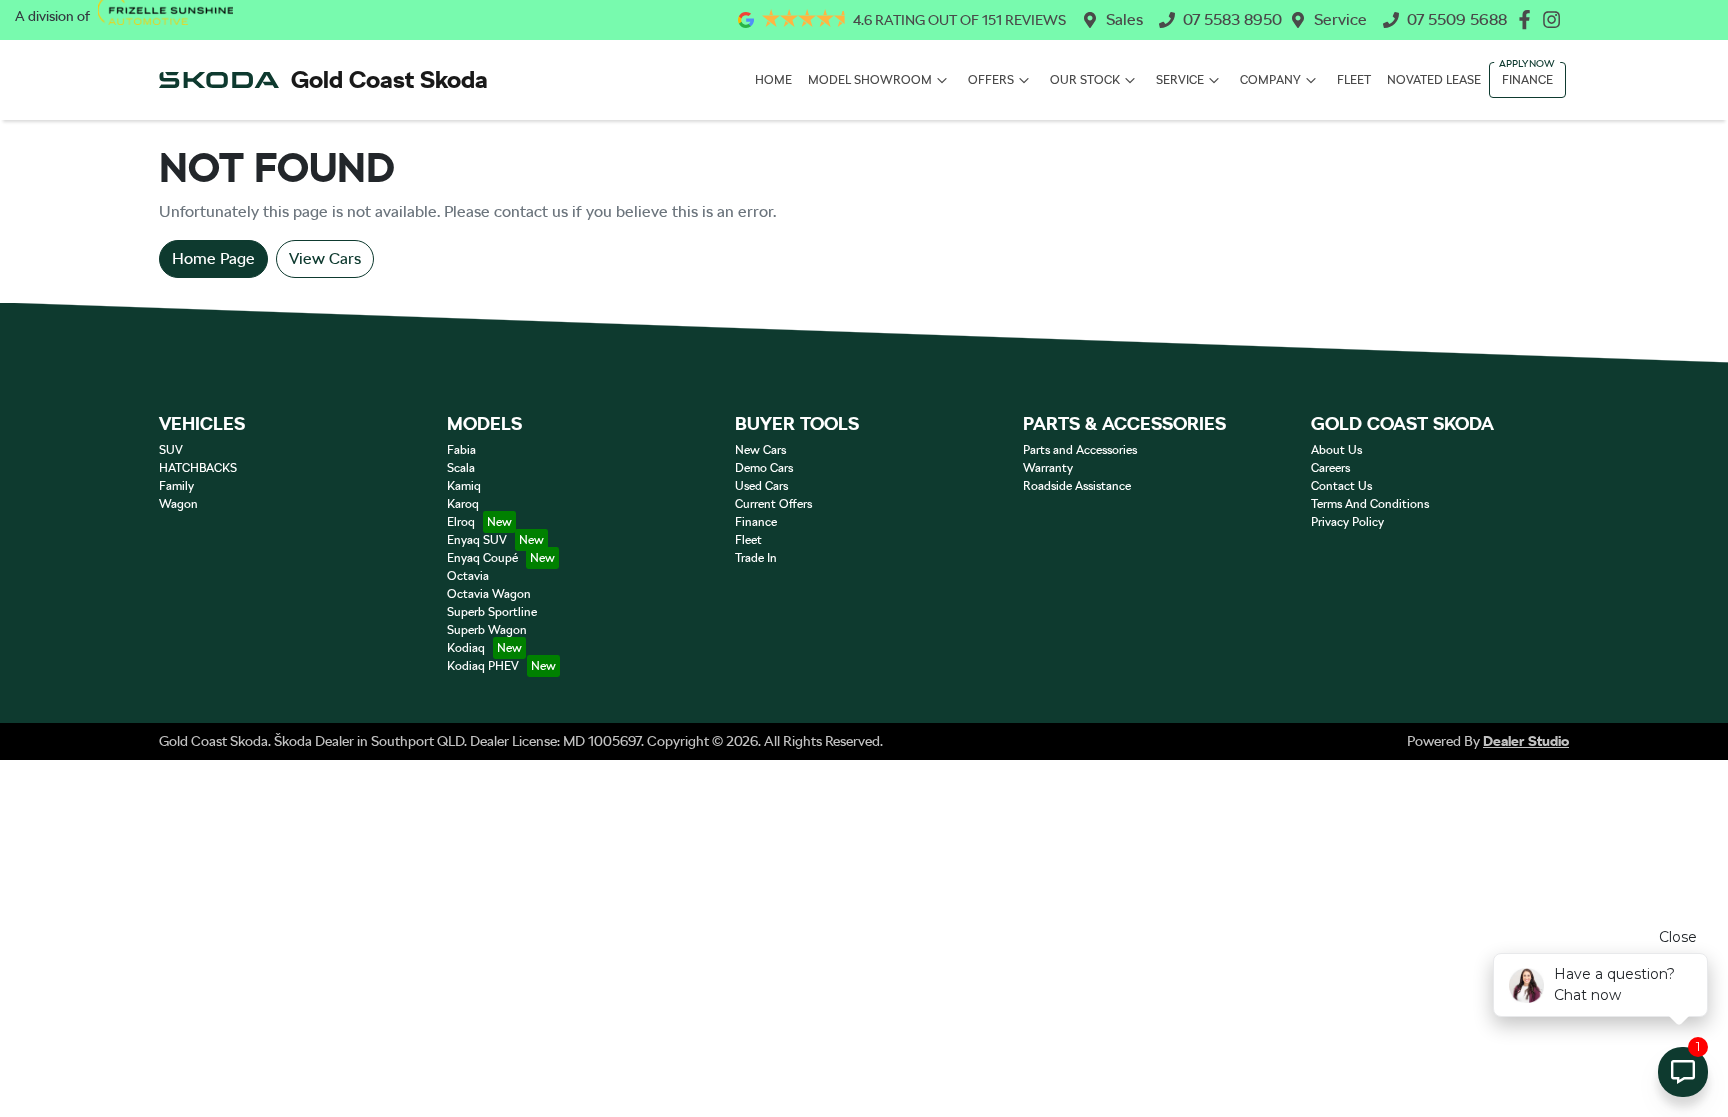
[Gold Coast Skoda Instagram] (1555, 19)
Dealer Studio (1526, 741)
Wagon (178, 504)
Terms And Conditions (1370, 504)
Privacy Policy (1347, 522)
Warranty (1048, 468)
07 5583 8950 (1232, 19)
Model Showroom (870, 80)
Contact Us (1341, 486)
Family (176, 486)
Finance (1527, 80)
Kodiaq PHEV (483, 666)
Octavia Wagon (489, 594)
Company (1270, 80)
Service (1340, 19)
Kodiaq (466, 648)
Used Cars (761, 486)
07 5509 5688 (1457, 19)
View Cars (325, 258)
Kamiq (464, 486)
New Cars (760, 450)
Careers (1330, 468)
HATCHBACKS (198, 468)
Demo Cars (764, 468)
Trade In (756, 558)
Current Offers (773, 504)
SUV (171, 450)
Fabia (461, 450)
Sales (1124, 19)
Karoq (463, 504)
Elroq (461, 522)
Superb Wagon (487, 630)
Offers (991, 80)
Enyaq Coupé (482, 558)
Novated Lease (1434, 80)
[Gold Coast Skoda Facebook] (1528, 19)
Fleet (1354, 80)
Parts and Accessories (1080, 450)
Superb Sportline (492, 612)
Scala (461, 468)
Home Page (213, 258)
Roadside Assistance (1077, 486)
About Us (1336, 450)
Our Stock (1085, 80)
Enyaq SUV (477, 540)
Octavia (468, 576)
